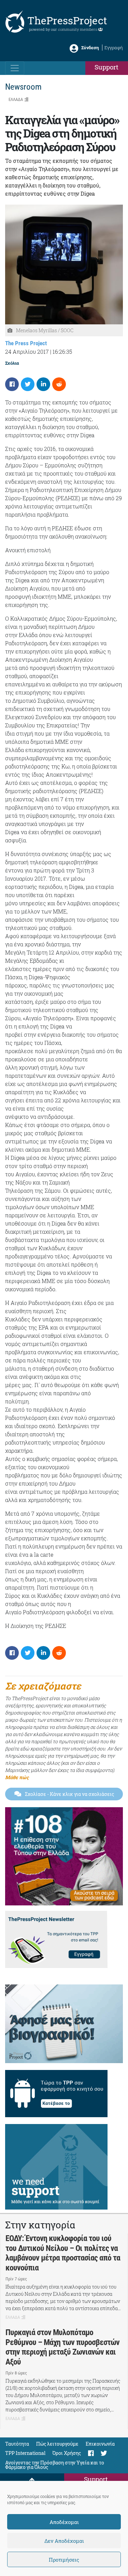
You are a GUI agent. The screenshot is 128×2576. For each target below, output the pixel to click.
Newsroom (23, 87)
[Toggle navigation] (15, 68)
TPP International (25, 2453)
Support (106, 67)
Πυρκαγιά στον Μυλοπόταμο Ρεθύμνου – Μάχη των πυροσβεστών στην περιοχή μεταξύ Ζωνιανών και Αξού (62, 2347)
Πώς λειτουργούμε (57, 2444)
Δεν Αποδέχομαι (64, 2541)
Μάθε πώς (17, 1777)
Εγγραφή (114, 48)
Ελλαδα (16, 99)
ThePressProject (67, 20)
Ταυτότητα (17, 2444)
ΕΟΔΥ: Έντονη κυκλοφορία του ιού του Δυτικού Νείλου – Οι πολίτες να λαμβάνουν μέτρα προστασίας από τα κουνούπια (63, 2253)
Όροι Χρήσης (67, 2453)
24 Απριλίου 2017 (27, 352)
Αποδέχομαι (64, 2522)
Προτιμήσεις (64, 2560)
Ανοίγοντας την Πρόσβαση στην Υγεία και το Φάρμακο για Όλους (55, 2465)
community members (78, 29)
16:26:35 (62, 352)
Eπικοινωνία (100, 2444)
